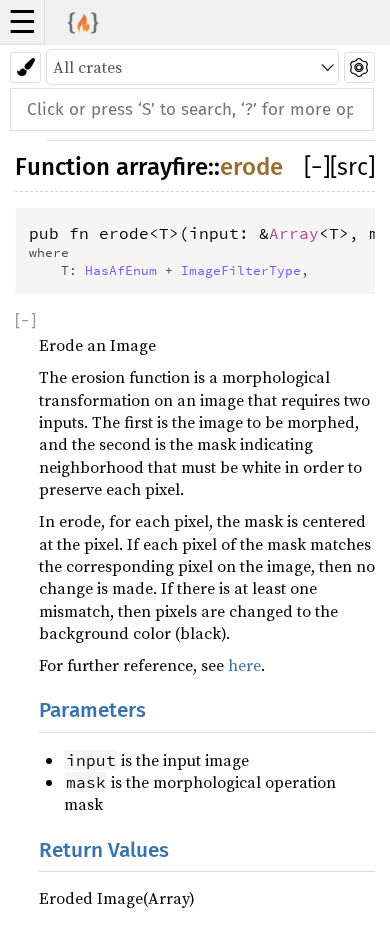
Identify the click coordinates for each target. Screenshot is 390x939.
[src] (352, 167)
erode (251, 167)
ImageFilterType (241, 270)
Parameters (92, 710)
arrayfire (162, 167)
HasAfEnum (121, 270)
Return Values (104, 850)
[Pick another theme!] (25, 67)
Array (294, 233)
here (244, 665)
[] (317, 167)
